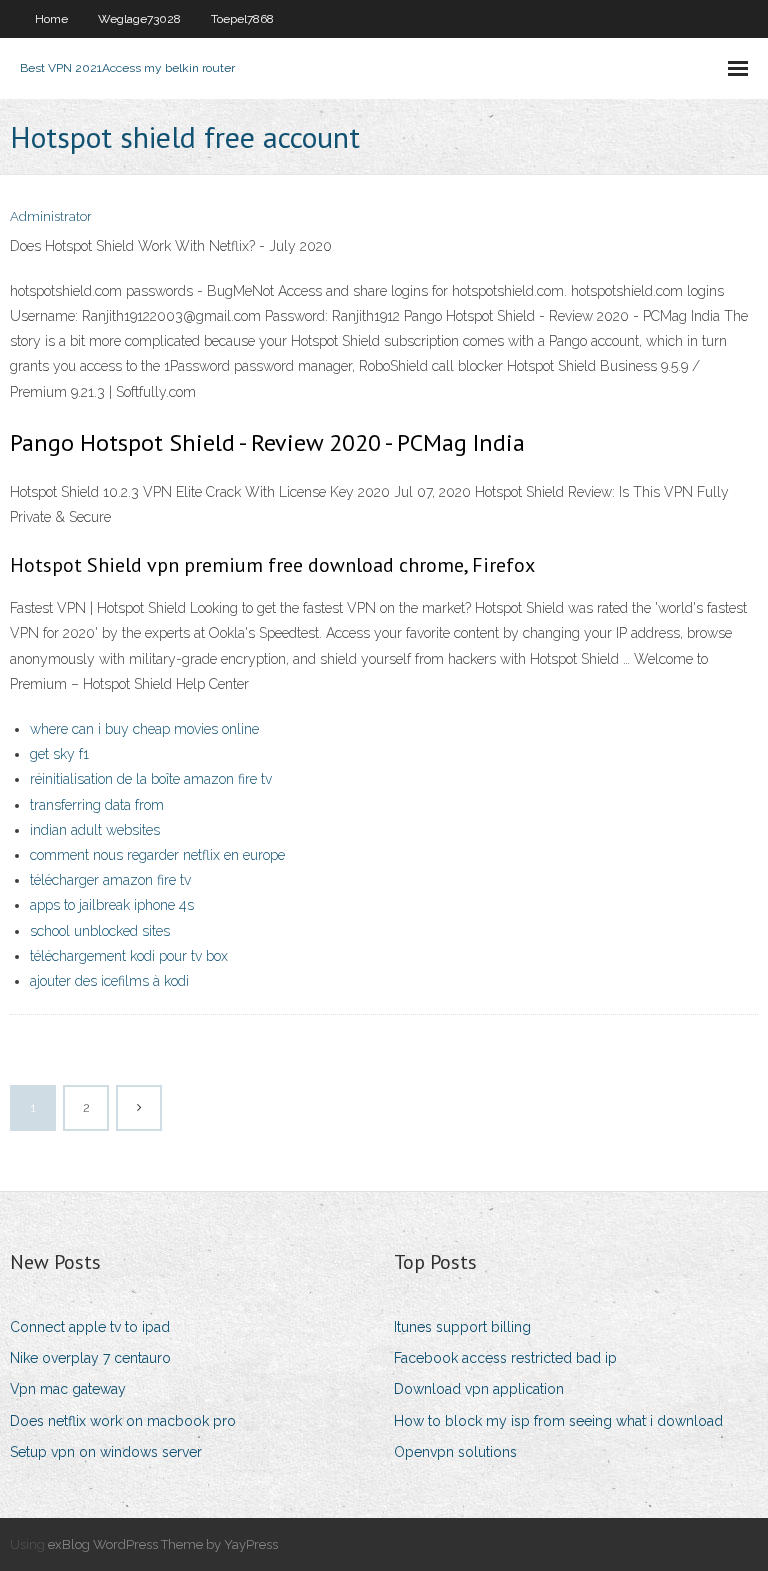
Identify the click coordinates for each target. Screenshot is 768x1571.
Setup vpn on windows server (106, 1452)
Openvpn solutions (455, 1452)
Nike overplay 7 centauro (90, 1358)
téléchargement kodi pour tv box (129, 956)
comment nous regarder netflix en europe (157, 855)
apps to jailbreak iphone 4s (112, 905)
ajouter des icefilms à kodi (109, 981)
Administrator (51, 216)
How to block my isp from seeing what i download (558, 1421)
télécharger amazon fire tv (110, 880)
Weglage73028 (139, 19)
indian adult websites (95, 830)
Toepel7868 (242, 19)
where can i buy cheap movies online (144, 729)
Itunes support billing (462, 1327)
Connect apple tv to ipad (90, 1327)
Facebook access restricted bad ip (505, 1358)
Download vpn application (479, 1389)
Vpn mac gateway (68, 1389)
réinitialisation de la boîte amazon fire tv (151, 779)
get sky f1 (59, 754)
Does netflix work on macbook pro (123, 1421)
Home (51, 19)
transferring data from (97, 805)
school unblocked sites (100, 931)
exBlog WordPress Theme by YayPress (163, 1544)
